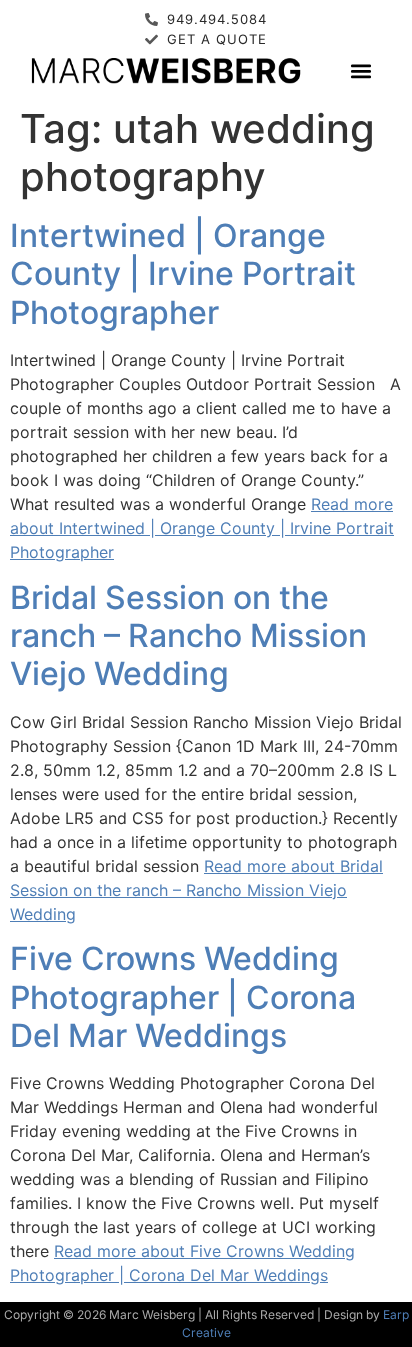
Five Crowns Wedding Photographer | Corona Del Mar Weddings (183, 997)
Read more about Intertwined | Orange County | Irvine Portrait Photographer (202, 528)
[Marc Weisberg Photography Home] (165, 70)
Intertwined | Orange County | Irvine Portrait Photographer (183, 274)
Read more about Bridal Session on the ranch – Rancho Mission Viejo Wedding (196, 890)
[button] (360, 70)
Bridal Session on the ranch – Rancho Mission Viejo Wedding (188, 636)
